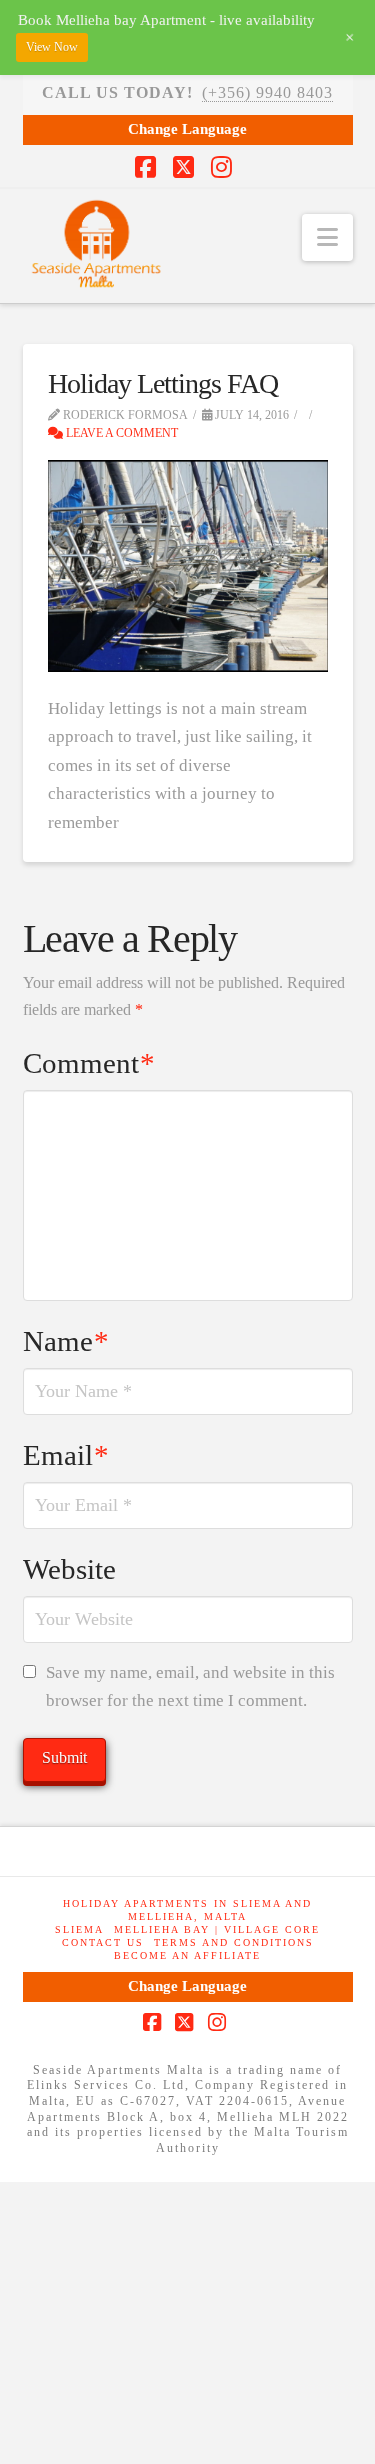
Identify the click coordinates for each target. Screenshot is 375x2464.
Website (69, 1569)
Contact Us (103, 1942)
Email (66, 1455)
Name (66, 1341)
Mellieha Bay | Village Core (217, 1929)
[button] (327, 237)
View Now (52, 47)
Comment (89, 1063)
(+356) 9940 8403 (267, 92)
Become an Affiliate (187, 1955)
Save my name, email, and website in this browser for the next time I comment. (190, 1687)
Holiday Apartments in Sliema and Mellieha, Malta (187, 1910)
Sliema (79, 1929)
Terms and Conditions (234, 1942)
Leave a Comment (120, 433)
